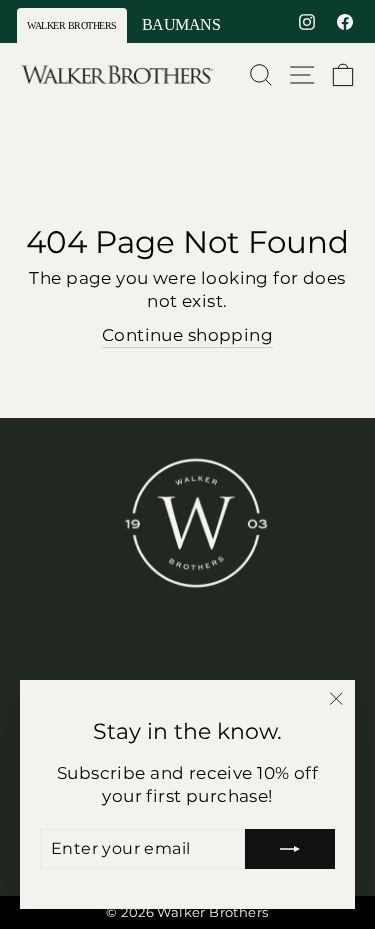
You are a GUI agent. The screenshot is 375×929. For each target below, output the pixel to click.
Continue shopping (187, 335)
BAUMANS (181, 24)
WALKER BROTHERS (72, 25)
